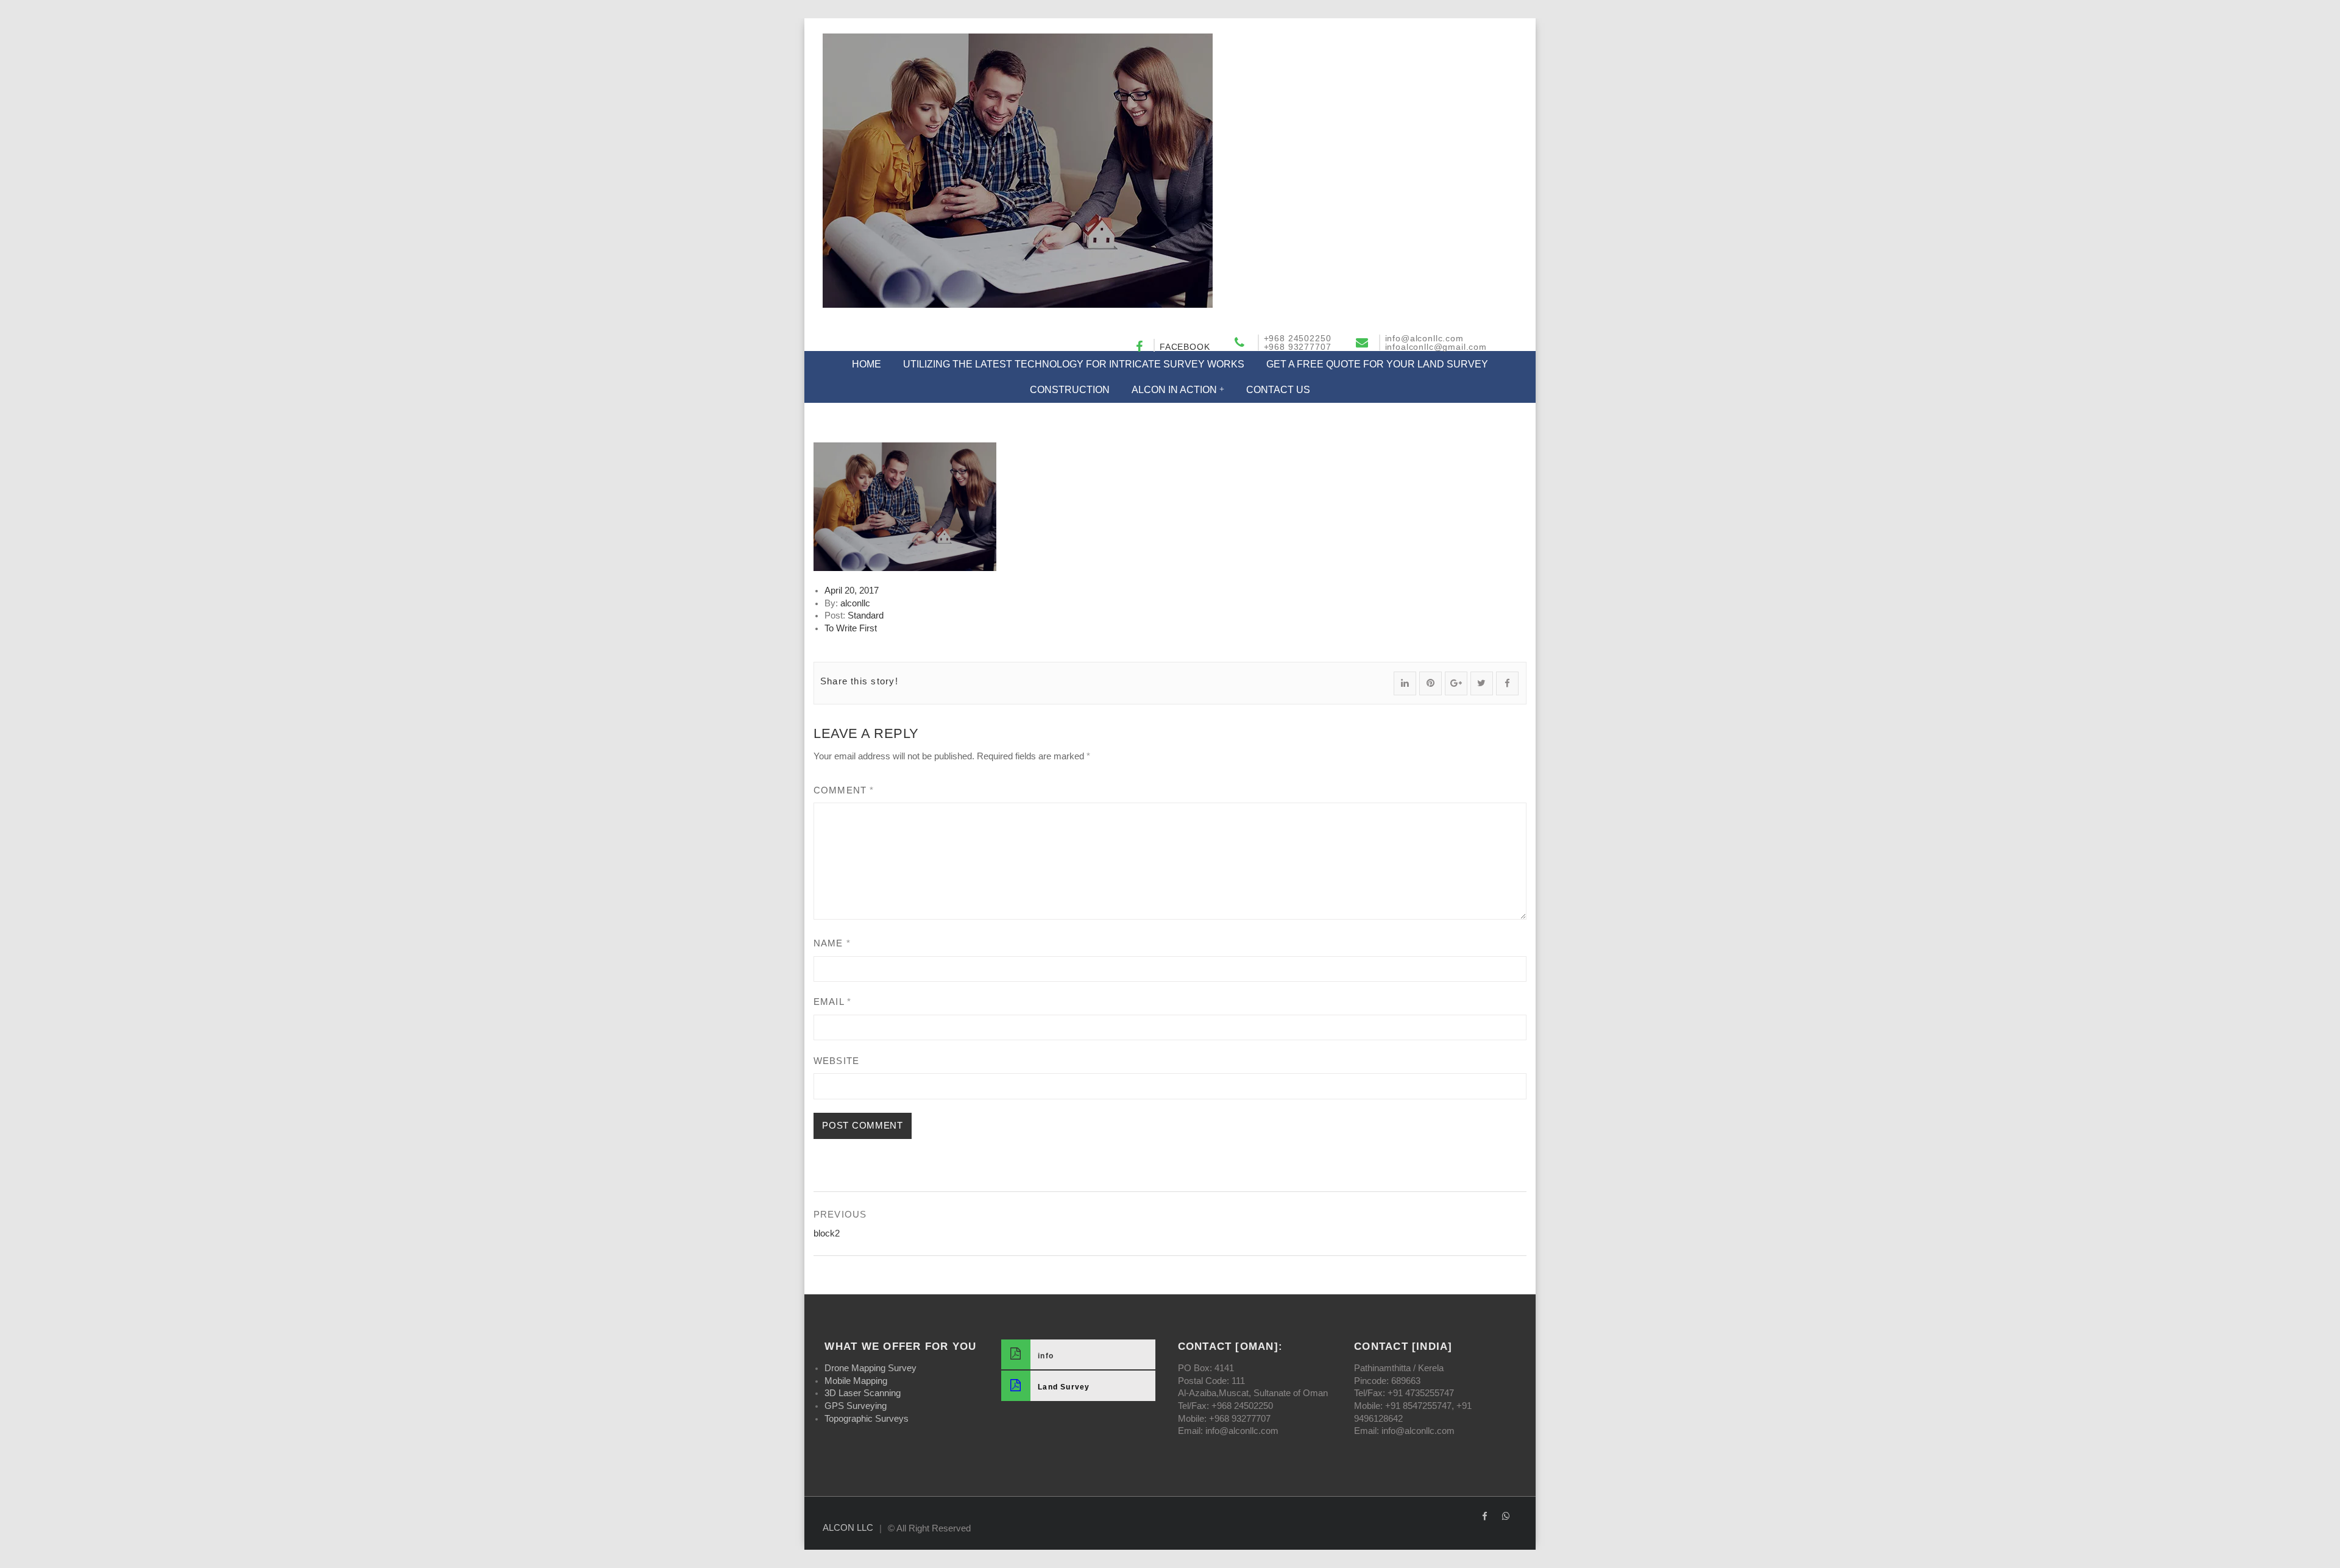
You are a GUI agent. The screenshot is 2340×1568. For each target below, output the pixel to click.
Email (832, 1002)
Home (867, 364)
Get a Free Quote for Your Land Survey (1377, 364)
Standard (866, 615)
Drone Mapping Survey (870, 1368)
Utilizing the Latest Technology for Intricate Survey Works (1074, 364)
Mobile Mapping (856, 1381)
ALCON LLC (848, 1528)
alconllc (855, 603)
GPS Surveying (856, 1406)
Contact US (1278, 390)
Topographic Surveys (867, 1419)
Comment (844, 790)
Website (836, 1061)
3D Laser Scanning (863, 1393)
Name (832, 943)
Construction (1070, 390)
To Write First (851, 628)
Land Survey (1064, 1387)
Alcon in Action (1174, 390)
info (1046, 1355)
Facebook (1185, 347)
